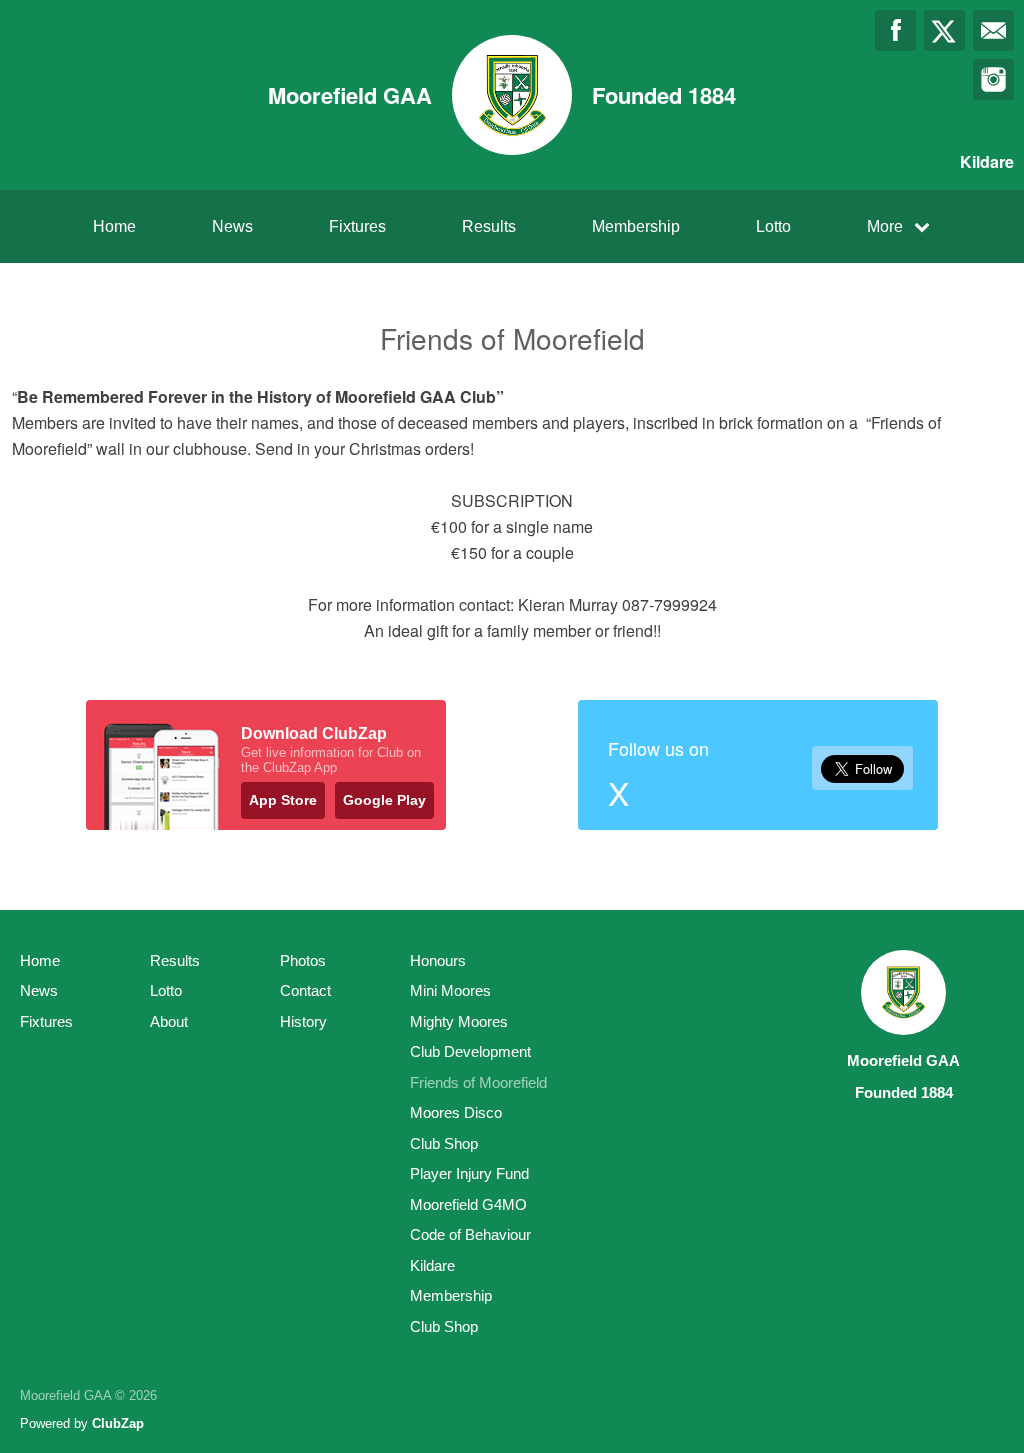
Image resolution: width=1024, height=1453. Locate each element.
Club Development (470, 1051)
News (232, 226)
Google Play (384, 800)
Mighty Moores (459, 1021)
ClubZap (118, 1423)
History (303, 1021)
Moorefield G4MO (468, 1204)
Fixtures (357, 226)
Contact (305, 990)
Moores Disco (456, 1112)
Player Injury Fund (469, 1173)
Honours (438, 960)
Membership (636, 226)
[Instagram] (993, 79)
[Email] (993, 30)
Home (114, 226)
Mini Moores (450, 990)
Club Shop (444, 1143)
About (169, 1021)
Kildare (432, 1265)
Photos (303, 960)
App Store (283, 800)
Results (489, 226)
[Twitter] (944, 30)
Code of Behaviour (470, 1234)
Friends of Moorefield (478, 1082)
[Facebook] (895, 30)
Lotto (773, 226)
